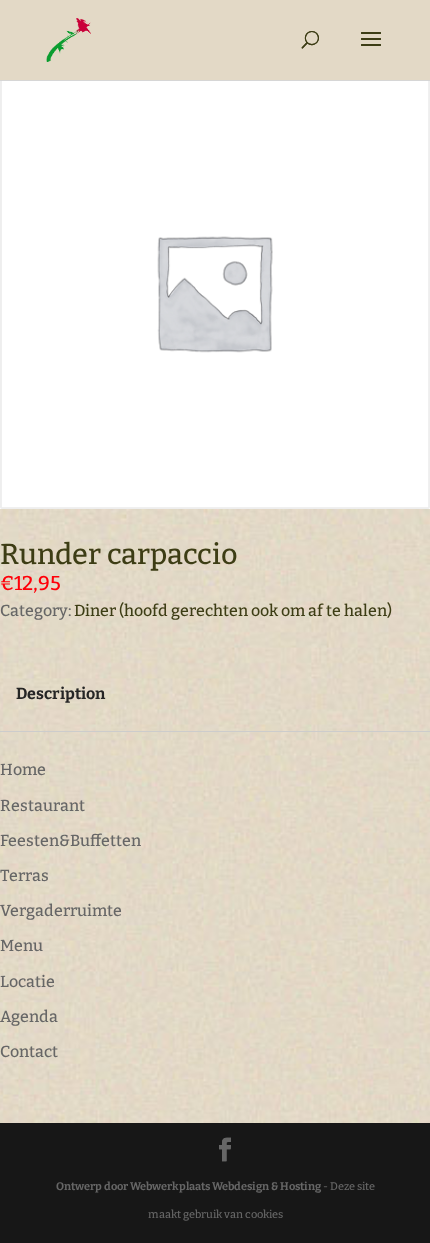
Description (60, 693)
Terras (24, 875)
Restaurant (42, 805)
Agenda (29, 1016)
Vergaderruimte (61, 910)
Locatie (27, 981)
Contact (29, 1051)
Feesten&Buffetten (70, 840)
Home (23, 769)
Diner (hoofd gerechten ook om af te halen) (233, 610)
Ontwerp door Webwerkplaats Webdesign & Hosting (188, 1186)
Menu (21, 945)
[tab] (60, 693)
